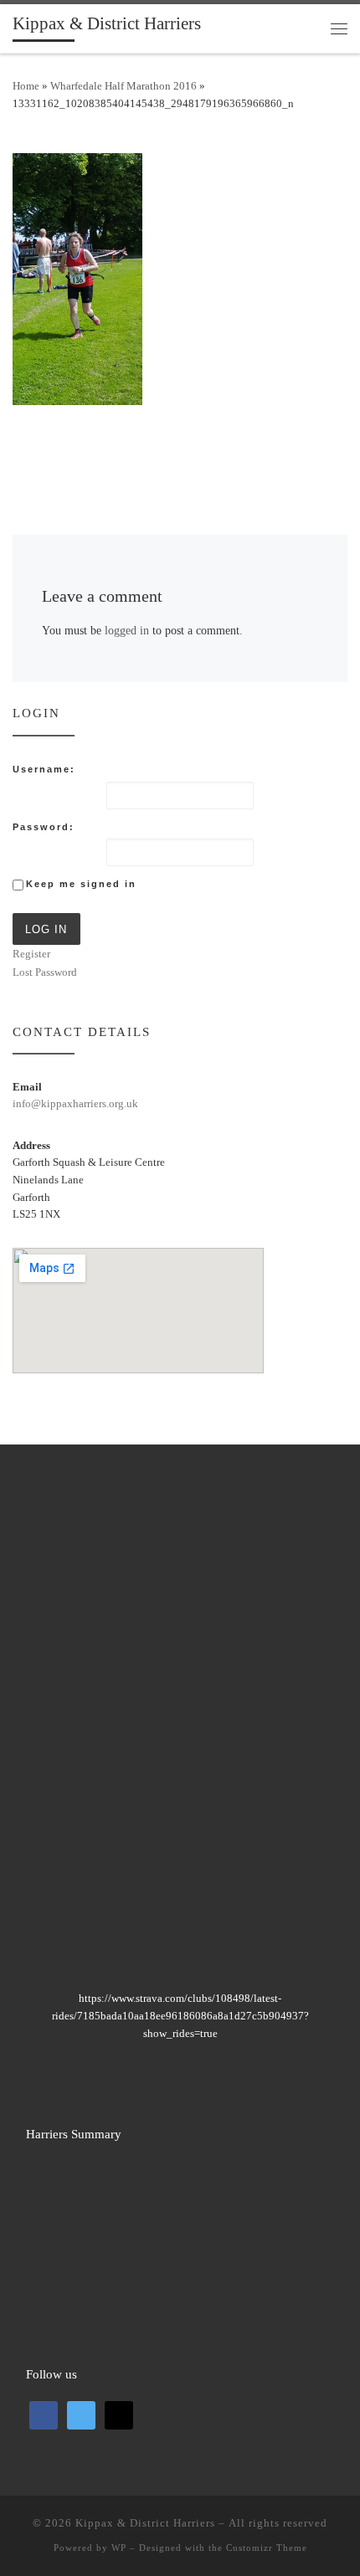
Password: (44, 827)
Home (26, 86)
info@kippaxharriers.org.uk (75, 1103)
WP (119, 2548)
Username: (44, 769)
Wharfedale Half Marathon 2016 (123, 86)
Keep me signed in (81, 884)
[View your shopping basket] (306, 28)
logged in (127, 630)
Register (31, 954)
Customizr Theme (267, 2548)
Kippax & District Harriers (145, 2523)
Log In (46, 929)
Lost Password (45, 972)
